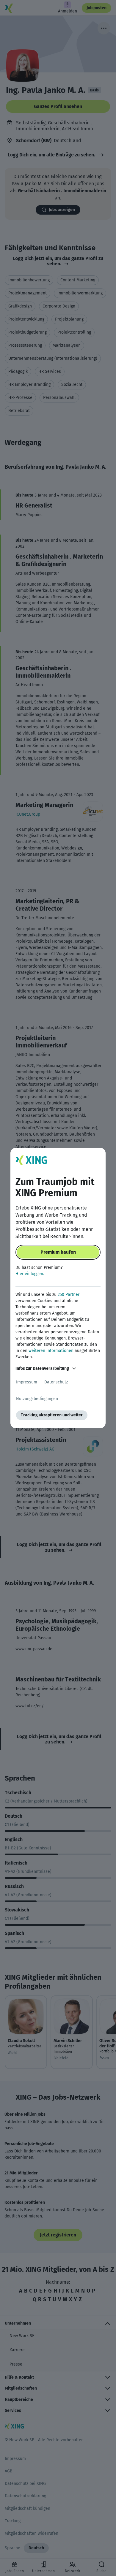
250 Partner (69, 1295)
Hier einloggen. (30, 1274)
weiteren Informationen (51, 1351)
